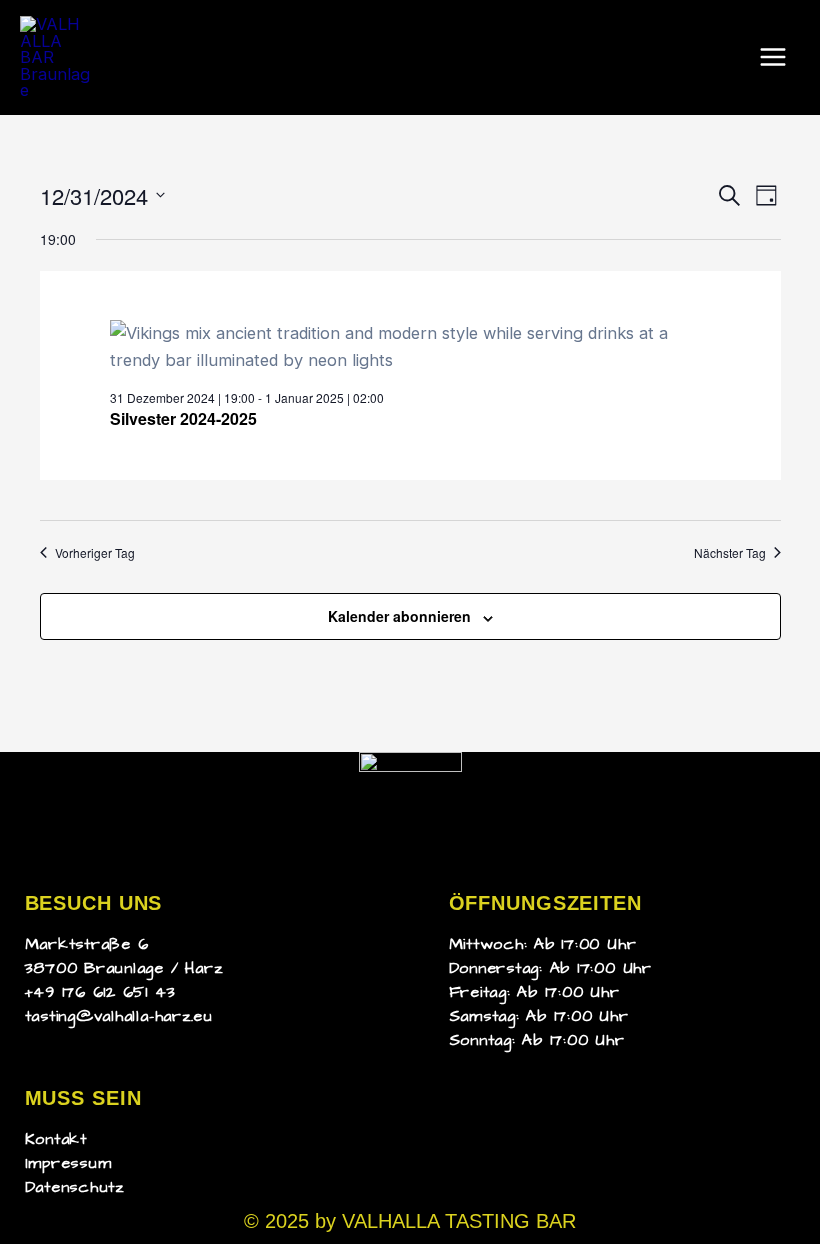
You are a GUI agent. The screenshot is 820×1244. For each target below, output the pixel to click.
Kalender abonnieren (399, 616)
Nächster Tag (730, 553)
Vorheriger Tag (95, 553)
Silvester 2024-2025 (183, 418)
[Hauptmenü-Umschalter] (772, 57)
